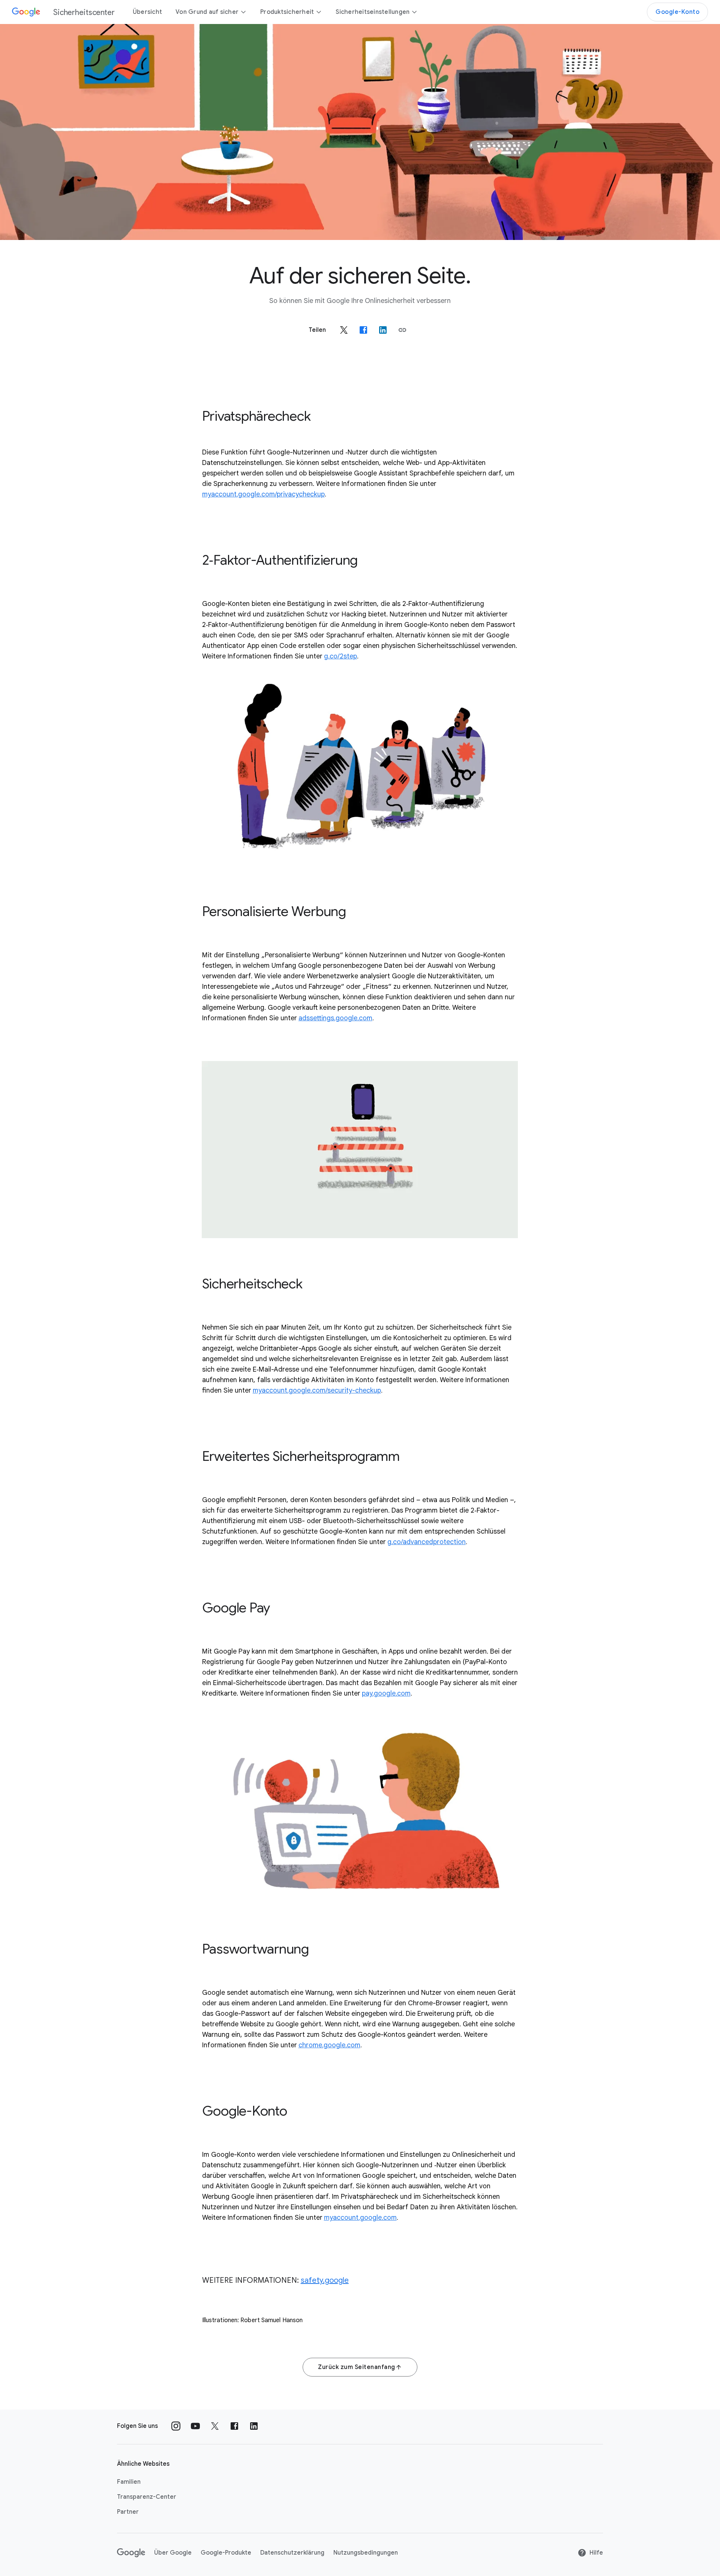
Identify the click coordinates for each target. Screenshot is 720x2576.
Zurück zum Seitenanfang (357, 2367)
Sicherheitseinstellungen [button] (373, 12)
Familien (129, 2482)
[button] (402, 330)
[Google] (131, 2553)
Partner (128, 2512)
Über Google (173, 2553)
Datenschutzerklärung (292, 2553)
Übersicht (147, 12)
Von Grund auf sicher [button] (207, 12)
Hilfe (596, 2553)
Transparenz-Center (147, 2497)
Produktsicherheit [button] (287, 12)
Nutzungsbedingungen (366, 2553)
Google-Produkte (226, 2553)
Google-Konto (677, 12)
